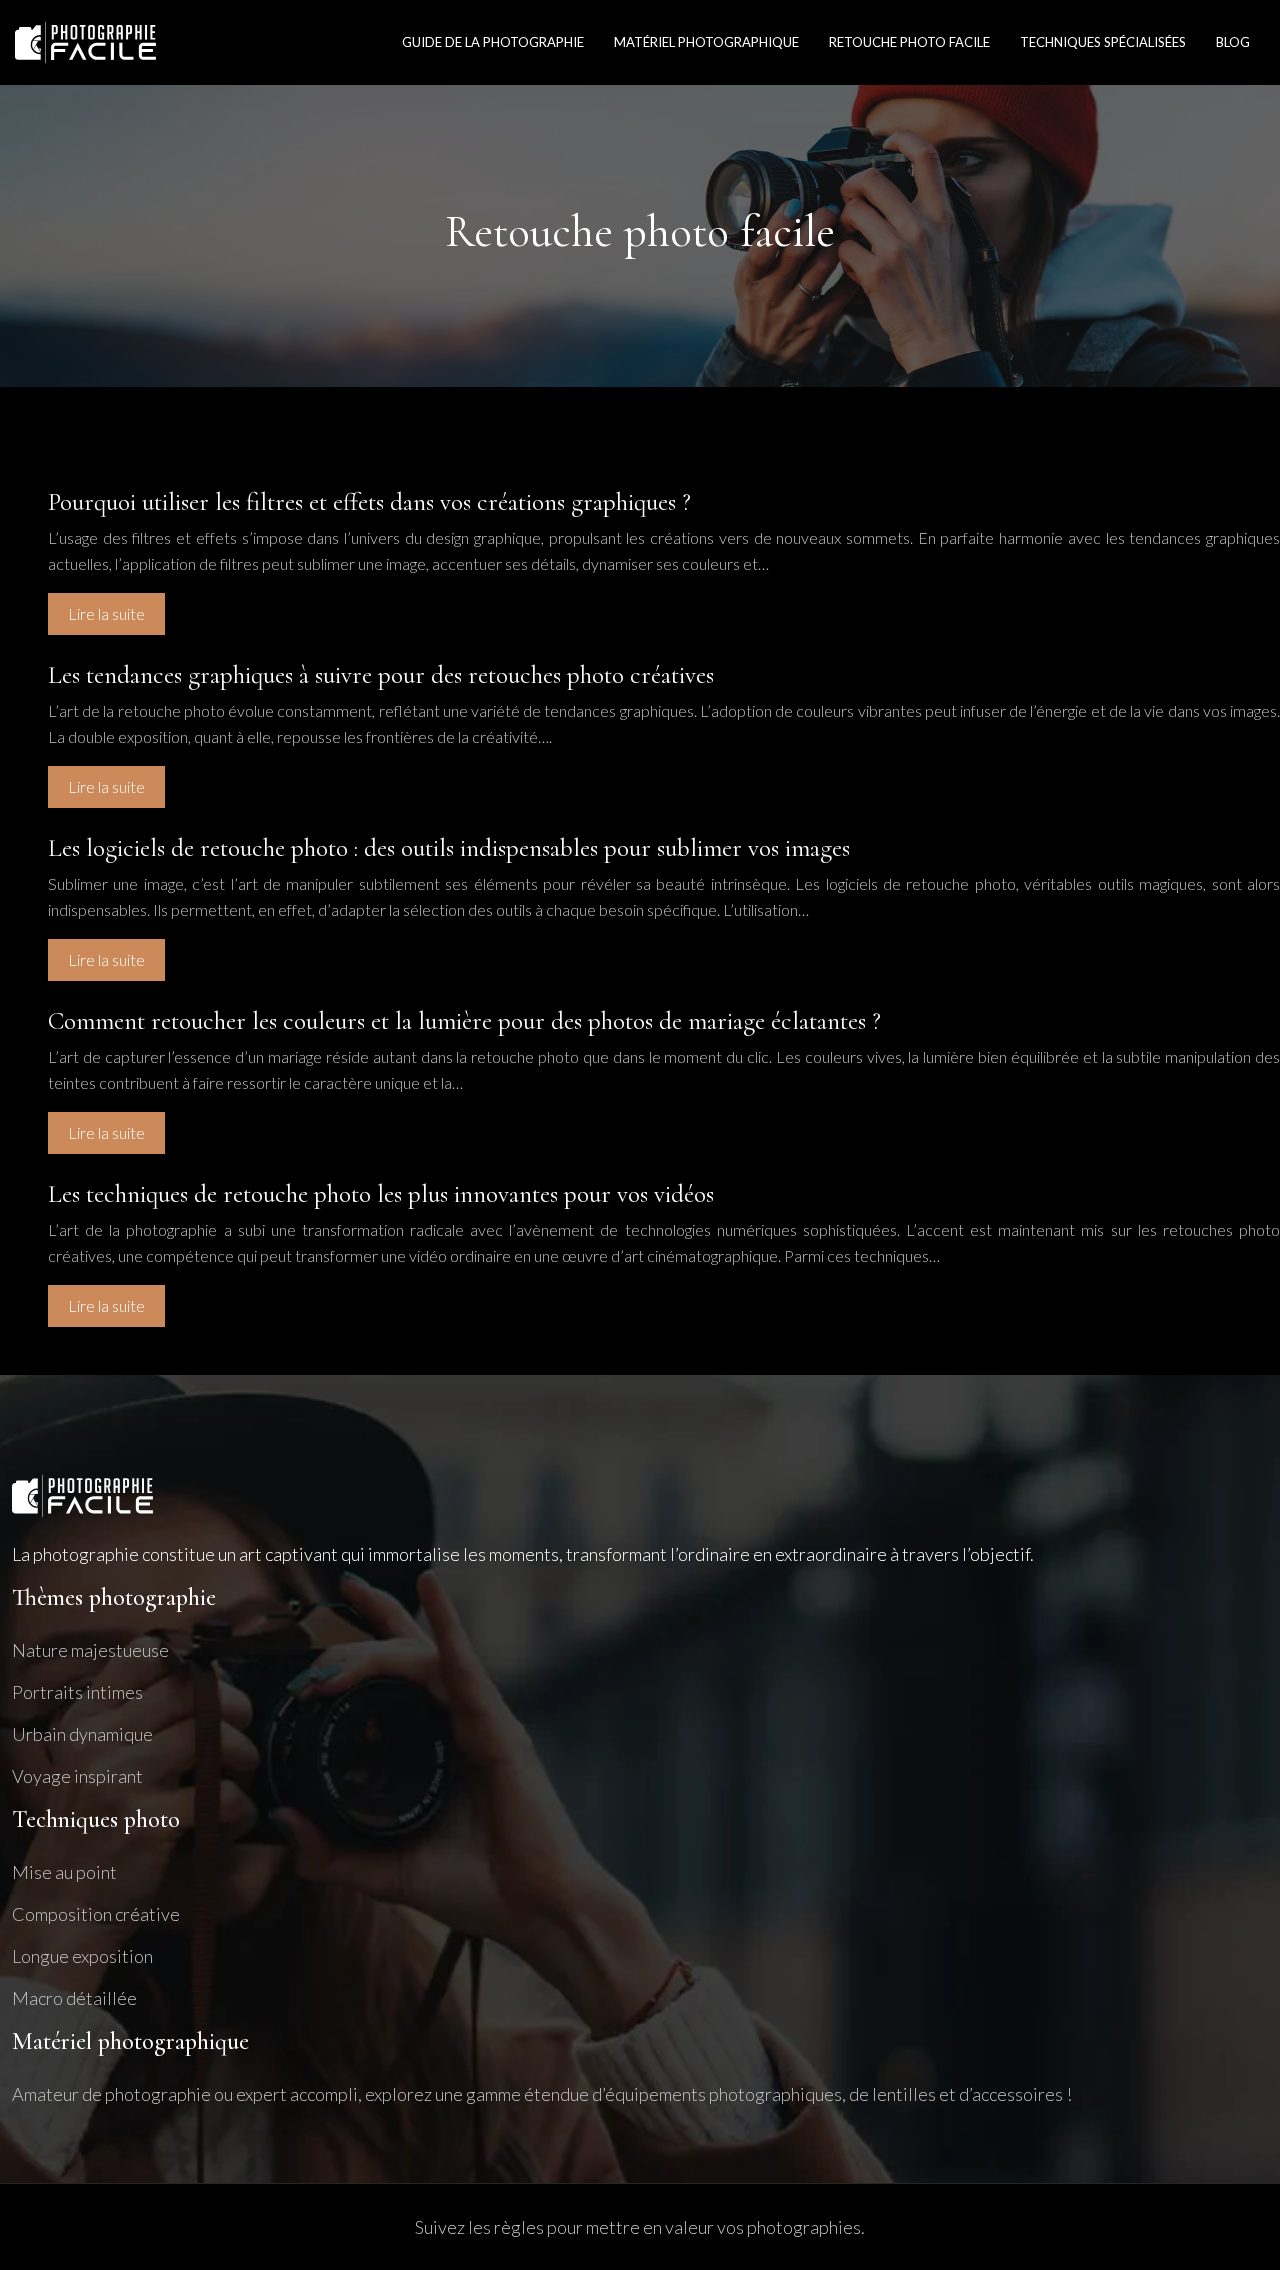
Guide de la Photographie (493, 42)
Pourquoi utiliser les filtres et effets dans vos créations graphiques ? (369, 502)
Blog (1233, 42)
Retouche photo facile (909, 42)
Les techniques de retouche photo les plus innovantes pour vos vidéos (381, 1194)
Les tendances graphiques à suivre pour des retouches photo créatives (381, 675)
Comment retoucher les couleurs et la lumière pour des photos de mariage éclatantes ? (464, 1021)
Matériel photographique (706, 42)
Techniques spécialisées (1103, 42)
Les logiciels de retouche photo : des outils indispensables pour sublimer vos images (449, 848)
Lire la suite (106, 613)
